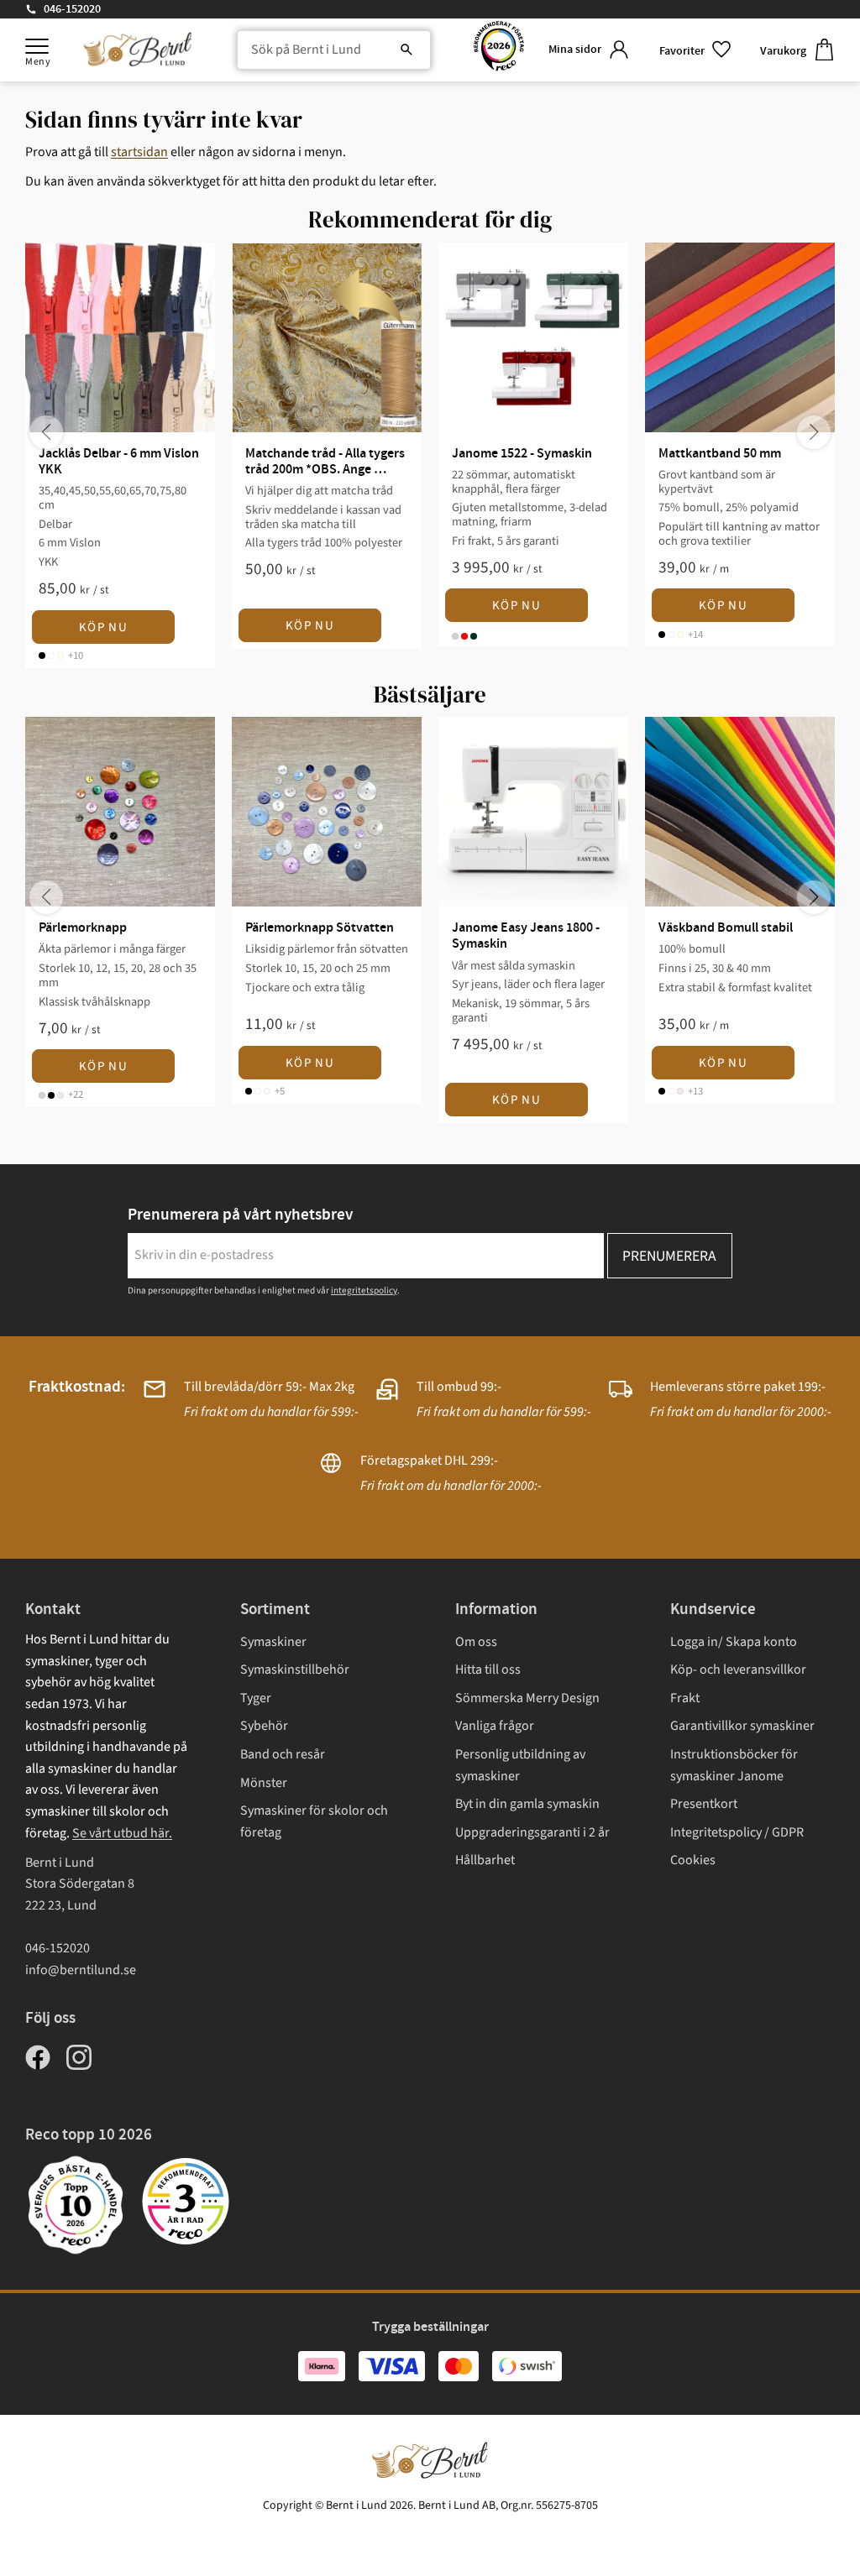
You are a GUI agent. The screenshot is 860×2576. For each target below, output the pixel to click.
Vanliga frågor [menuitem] (495, 1726)
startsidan (139, 152)
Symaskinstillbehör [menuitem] (295, 1669)
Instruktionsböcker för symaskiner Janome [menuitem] (734, 1765)
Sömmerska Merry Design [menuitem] (527, 1698)
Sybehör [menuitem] (264, 1726)
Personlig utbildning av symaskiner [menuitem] (520, 1765)
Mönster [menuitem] (264, 1783)
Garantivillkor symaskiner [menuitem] (742, 1726)
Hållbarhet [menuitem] (485, 1860)
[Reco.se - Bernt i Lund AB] (499, 50)
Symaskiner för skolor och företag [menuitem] (314, 1821)
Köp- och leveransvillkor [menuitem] (738, 1669)
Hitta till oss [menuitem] (488, 1669)
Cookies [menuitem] (693, 1860)
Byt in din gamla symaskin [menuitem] (527, 1804)
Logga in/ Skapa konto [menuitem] (734, 1642)
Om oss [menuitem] (476, 1642)
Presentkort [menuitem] (704, 1804)
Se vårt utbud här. (122, 1833)
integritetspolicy (364, 1291)
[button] (37, 46)
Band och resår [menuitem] (283, 1754)
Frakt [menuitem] (685, 1698)
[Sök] (406, 50)
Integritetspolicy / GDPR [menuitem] (737, 1832)
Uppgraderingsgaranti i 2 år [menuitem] (532, 1832)
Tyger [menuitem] (256, 1698)
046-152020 (72, 9)
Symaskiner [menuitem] (273, 1642)
